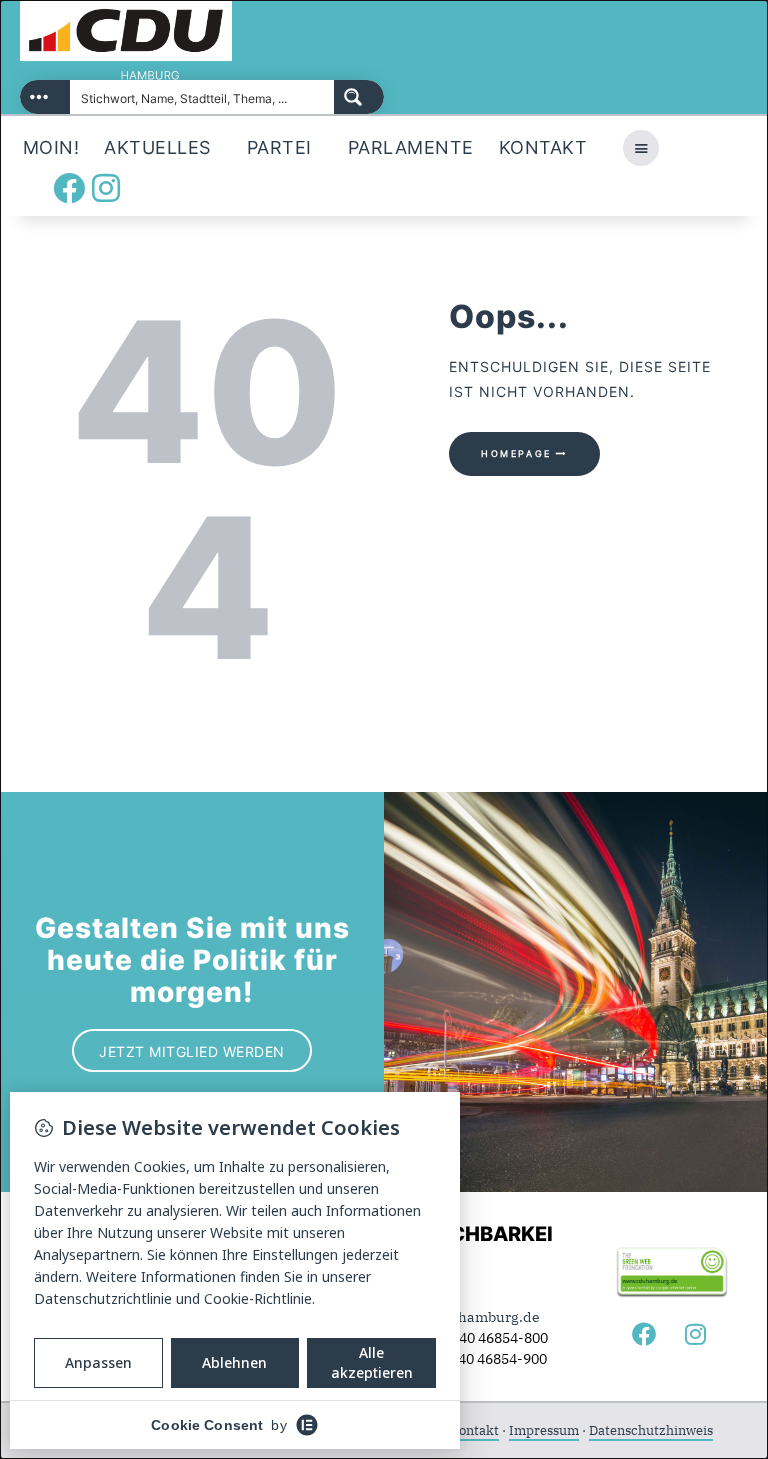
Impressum (544, 1430)
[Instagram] (106, 188)
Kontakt (474, 1430)
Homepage (516, 453)
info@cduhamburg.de (467, 1317)
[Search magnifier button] (359, 97)
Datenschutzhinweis (651, 1430)
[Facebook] (69, 188)
